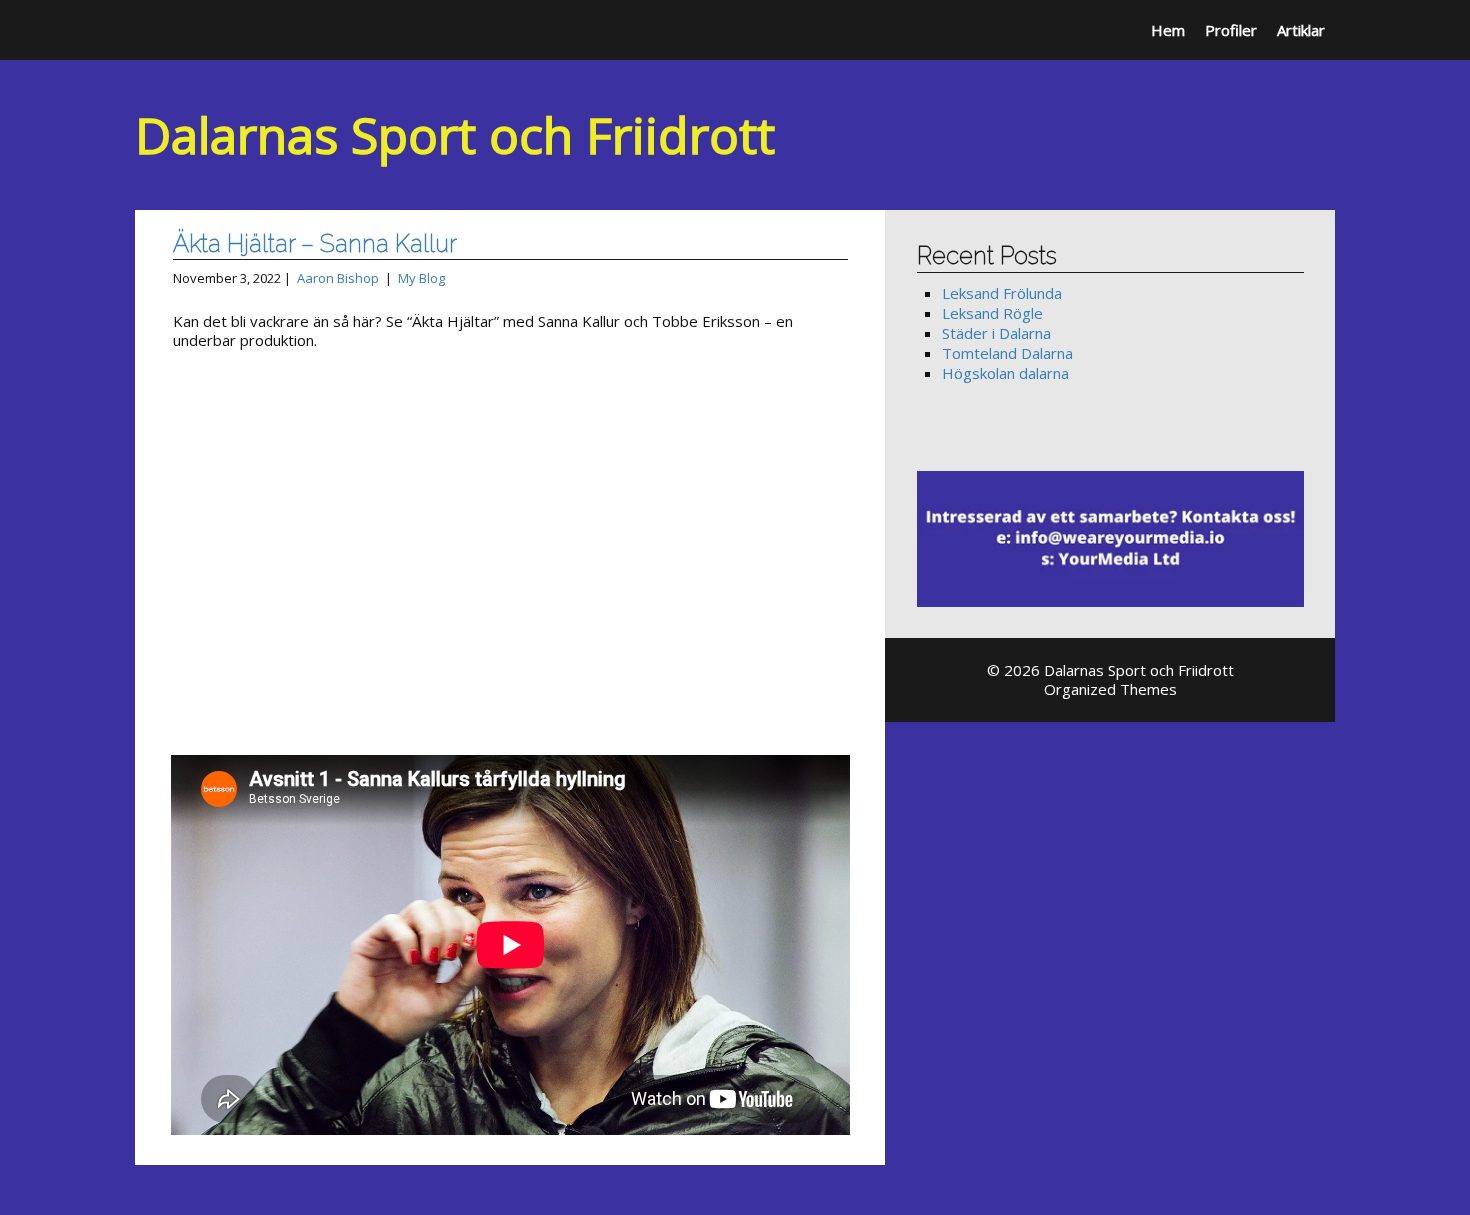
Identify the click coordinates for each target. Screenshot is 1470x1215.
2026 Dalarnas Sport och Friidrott (1119, 670)
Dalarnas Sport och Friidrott (455, 135)
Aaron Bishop (338, 278)
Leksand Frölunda (1002, 293)
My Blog (421, 278)
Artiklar (1301, 30)
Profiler (1231, 30)
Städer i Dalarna (996, 333)
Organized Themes (1110, 689)
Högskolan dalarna (1005, 373)
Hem (1168, 30)
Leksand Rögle (992, 313)
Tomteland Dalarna (1007, 353)
